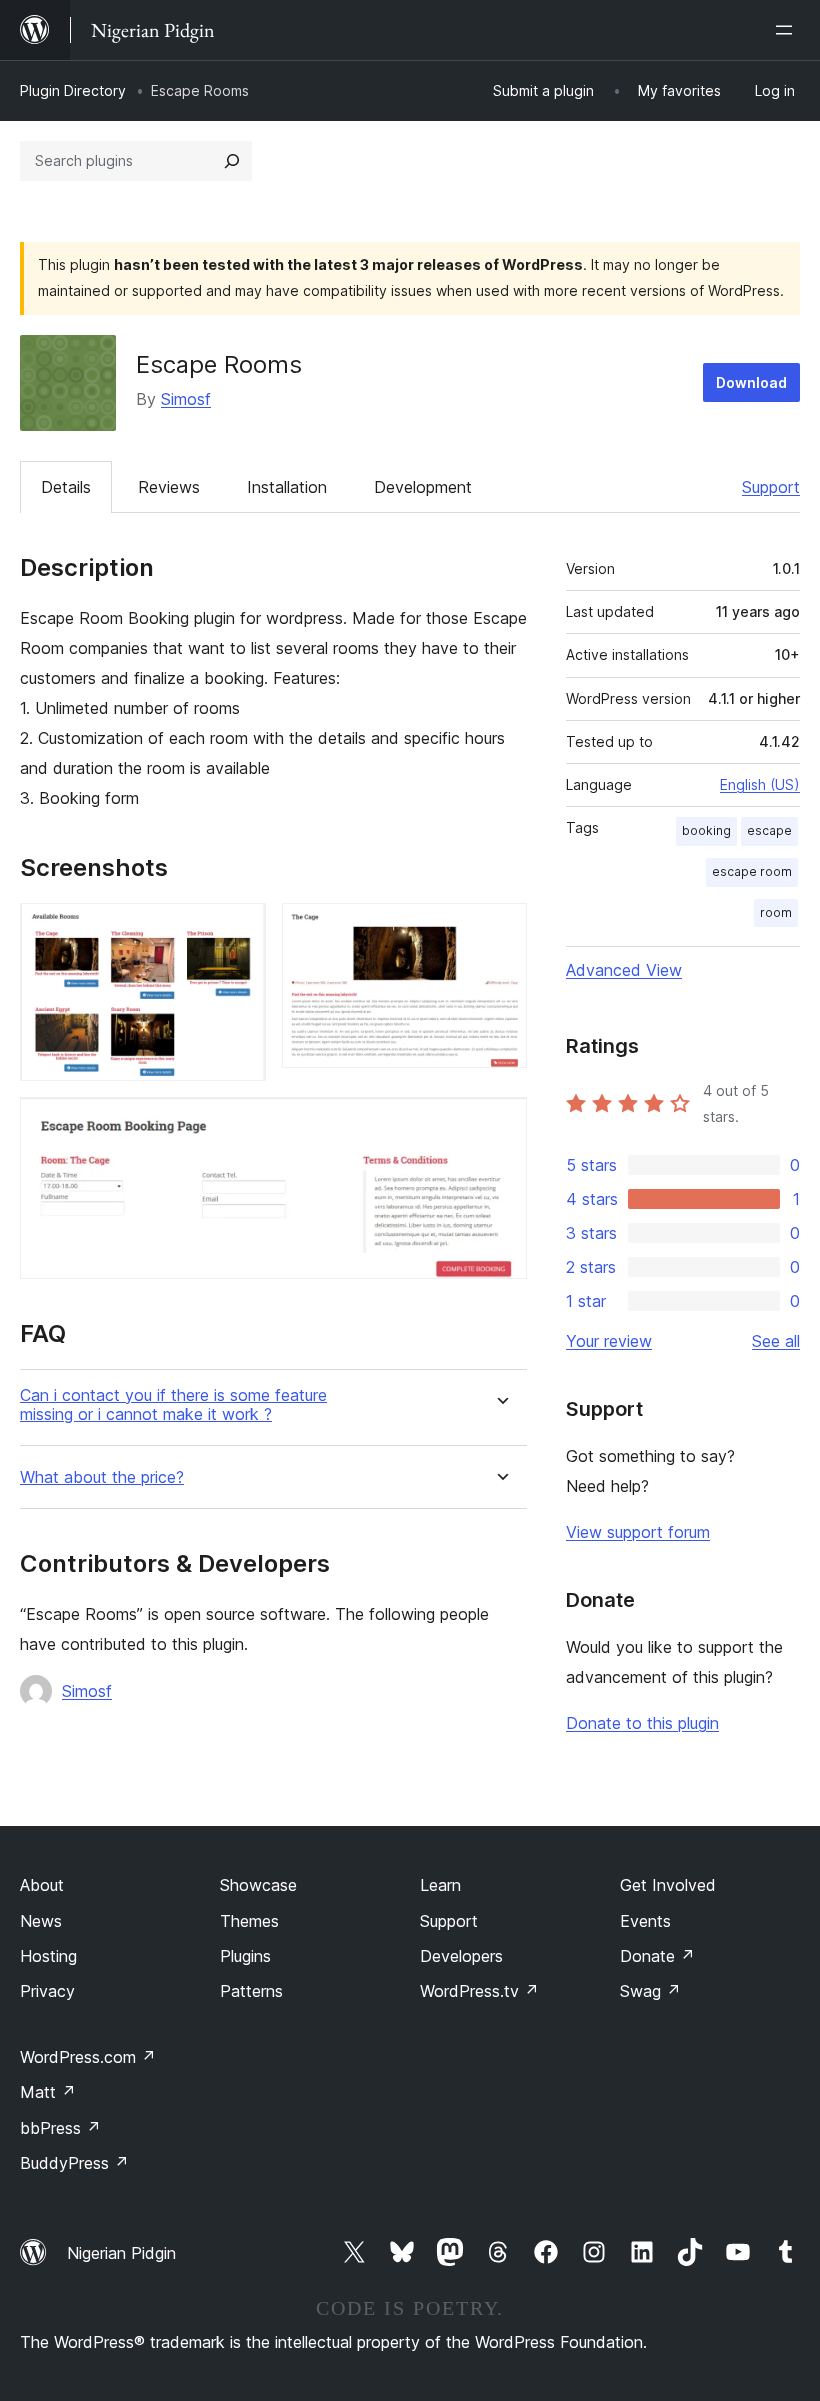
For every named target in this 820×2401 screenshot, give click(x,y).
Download (751, 382)
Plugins (245, 1956)
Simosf (186, 399)
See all (776, 1341)
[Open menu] (788, 30)
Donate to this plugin (642, 1723)
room (776, 912)
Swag (650, 1991)
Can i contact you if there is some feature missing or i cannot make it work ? (173, 1405)
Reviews (169, 487)
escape (769, 830)
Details (66, 487)
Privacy (47, 1991)
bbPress (60, 2128)
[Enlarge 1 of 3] (239, 930)
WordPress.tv (479, 1991)
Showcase (258, 1885)
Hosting (48, 1956)
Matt (48, 2092)
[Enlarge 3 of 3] (500, 1124)
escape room (752, 871)
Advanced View (624, 970)
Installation (287, 487)
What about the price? (102, 1477)
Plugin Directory (73, 90)
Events (645, 1921)
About (42, 1885)
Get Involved (668, 1885)
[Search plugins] (232, 161)
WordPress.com (88, 2057)
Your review (609, 1341)
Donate (657, 1956)
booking (706, 830)
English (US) (760, 784)
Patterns (251, 1991)
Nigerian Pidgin (121, 2253)
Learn (440, 1885)
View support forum (638, 1532)
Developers (461, 1956)
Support (771, 487)
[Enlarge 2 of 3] (500, 930)
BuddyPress (74, 2163)
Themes (249, 1921)
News (41, 1921)
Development (423, 487)
